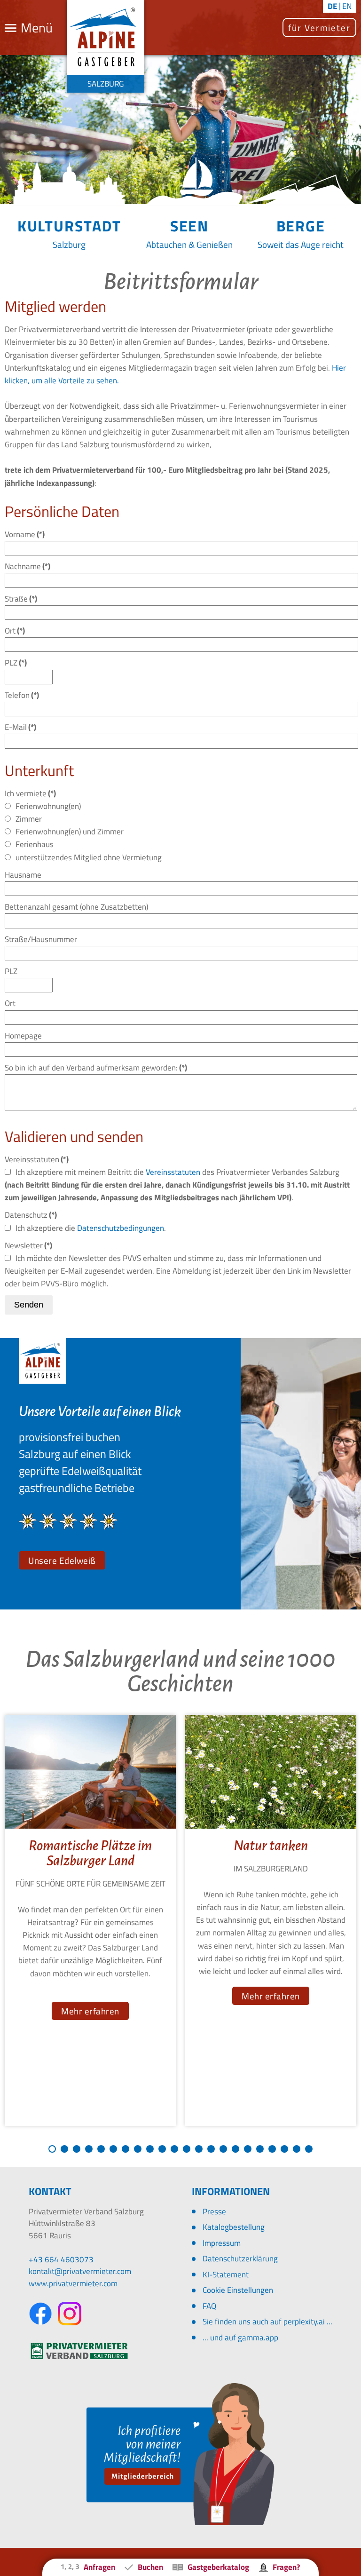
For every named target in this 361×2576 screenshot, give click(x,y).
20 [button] (284, 2149)
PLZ (16, 663)
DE (333, 6)
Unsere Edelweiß (62, 1560)
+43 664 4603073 (61, 2259)
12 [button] (187, 2149)
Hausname (23, 875)
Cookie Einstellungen (238, 2290)
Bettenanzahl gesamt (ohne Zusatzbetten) (76, 907)
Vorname (25, 534)
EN (347, 6)
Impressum (222, 2243)
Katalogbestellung (234, 2227)
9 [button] (150, 2149)
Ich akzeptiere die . (91, 1228)
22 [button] (309, 2149)
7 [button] (126, 2149)
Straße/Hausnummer (41, 939)
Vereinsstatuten (173, 1172)
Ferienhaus (35, 844)
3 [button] (77, 2149)
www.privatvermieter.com (73, 2283)
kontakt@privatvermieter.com (80, 2271)
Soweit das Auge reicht (301, 244)
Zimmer (29, 819)
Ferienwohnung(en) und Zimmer (70, 832)
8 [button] (138, 2149)
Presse (214, 2211)
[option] (90, 1921)
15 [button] (223, 2149)
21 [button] (297, 2149)
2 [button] (64, 2149)
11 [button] (174, 2149)
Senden (29, 1305)
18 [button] (260, 2149)
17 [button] (248, 2149)
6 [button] (113, 2149)
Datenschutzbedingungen (121, 1228)
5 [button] (101, 2149)
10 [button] (162, 2149)
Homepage (23, 1036)
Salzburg (69, 244)
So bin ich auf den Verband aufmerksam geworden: (96, 1068)
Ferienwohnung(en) (48, 806)
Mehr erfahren (90, 2011)
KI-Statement (226, 2275)
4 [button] (89, 2149)
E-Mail (20, 727)
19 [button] (272, 2149)
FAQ (209, 2306)
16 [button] (235, 2149)
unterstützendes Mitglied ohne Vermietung (89, 857)
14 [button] (211, 2149)
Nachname (27, 566)
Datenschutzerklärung (240, 2259)
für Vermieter (319, 28)
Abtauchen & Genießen (189, 244)
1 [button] (52, 2149)
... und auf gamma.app (240, 2338)
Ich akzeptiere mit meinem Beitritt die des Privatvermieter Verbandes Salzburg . (177, 1185)
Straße (21, 599)
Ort (15, 631)
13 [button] (199, 2149)
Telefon (22, 695)
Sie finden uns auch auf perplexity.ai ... (267, 2322)
